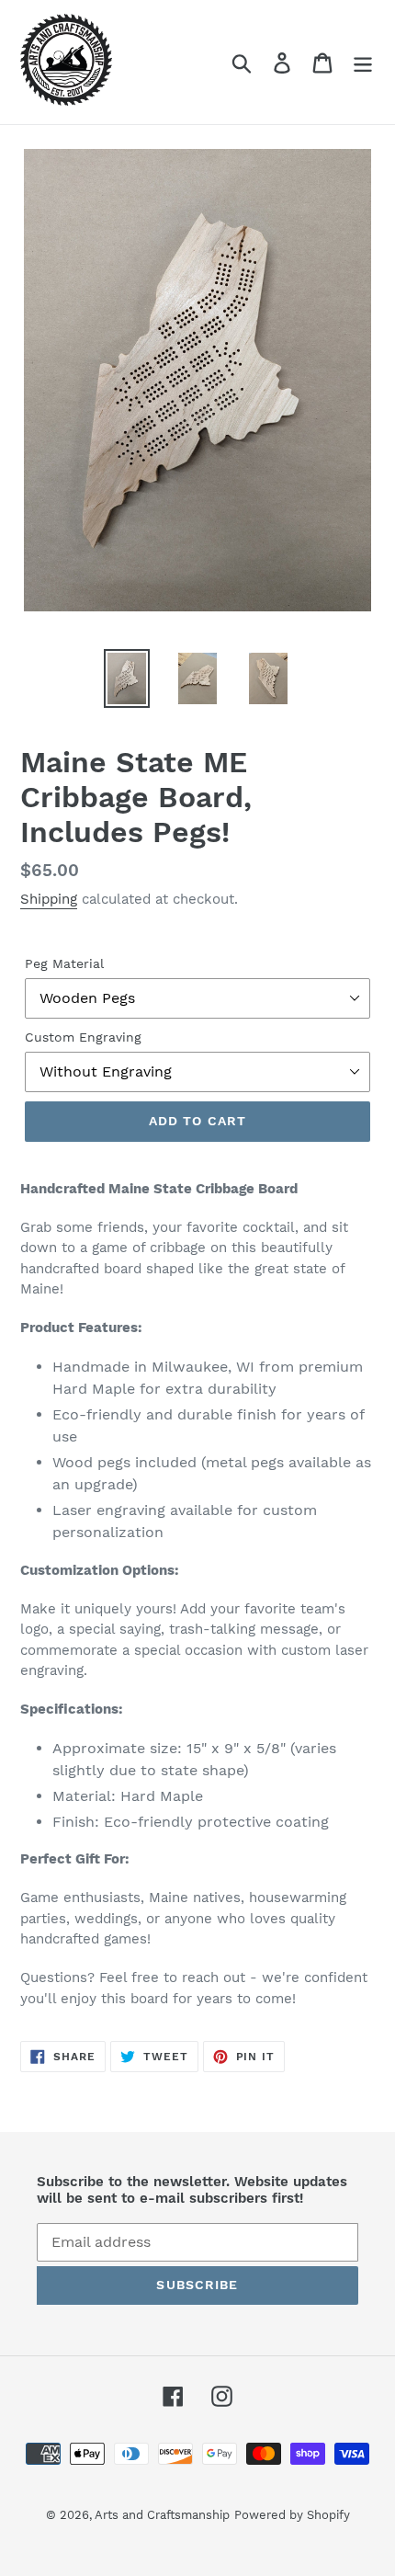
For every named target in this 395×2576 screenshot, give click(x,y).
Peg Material (64, 963)
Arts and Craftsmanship (162, 2515)
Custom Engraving (83, 1037)
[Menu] (363, 62)
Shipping (49, 899)
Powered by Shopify (292, 2515)
